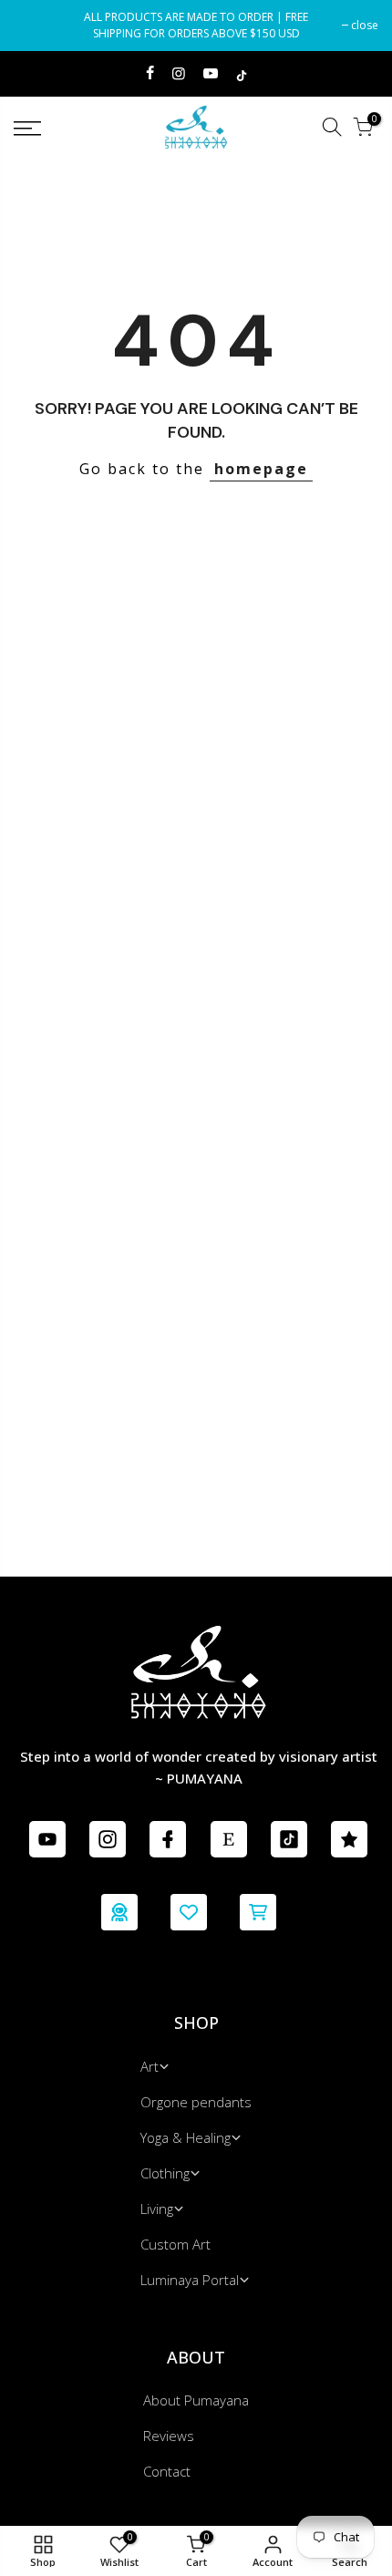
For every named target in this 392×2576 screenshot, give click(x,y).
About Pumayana (196, 2400)
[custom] (47, 1839)
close (36, 25)
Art (150, 2066)
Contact (167, 2471)
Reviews (169, 2436)
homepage (261, 469)
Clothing (165, 2173)
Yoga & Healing (186, 2137)
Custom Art (175, 2244)
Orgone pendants (196, 2102)
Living (157, 2209)
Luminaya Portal (190, 2280)
